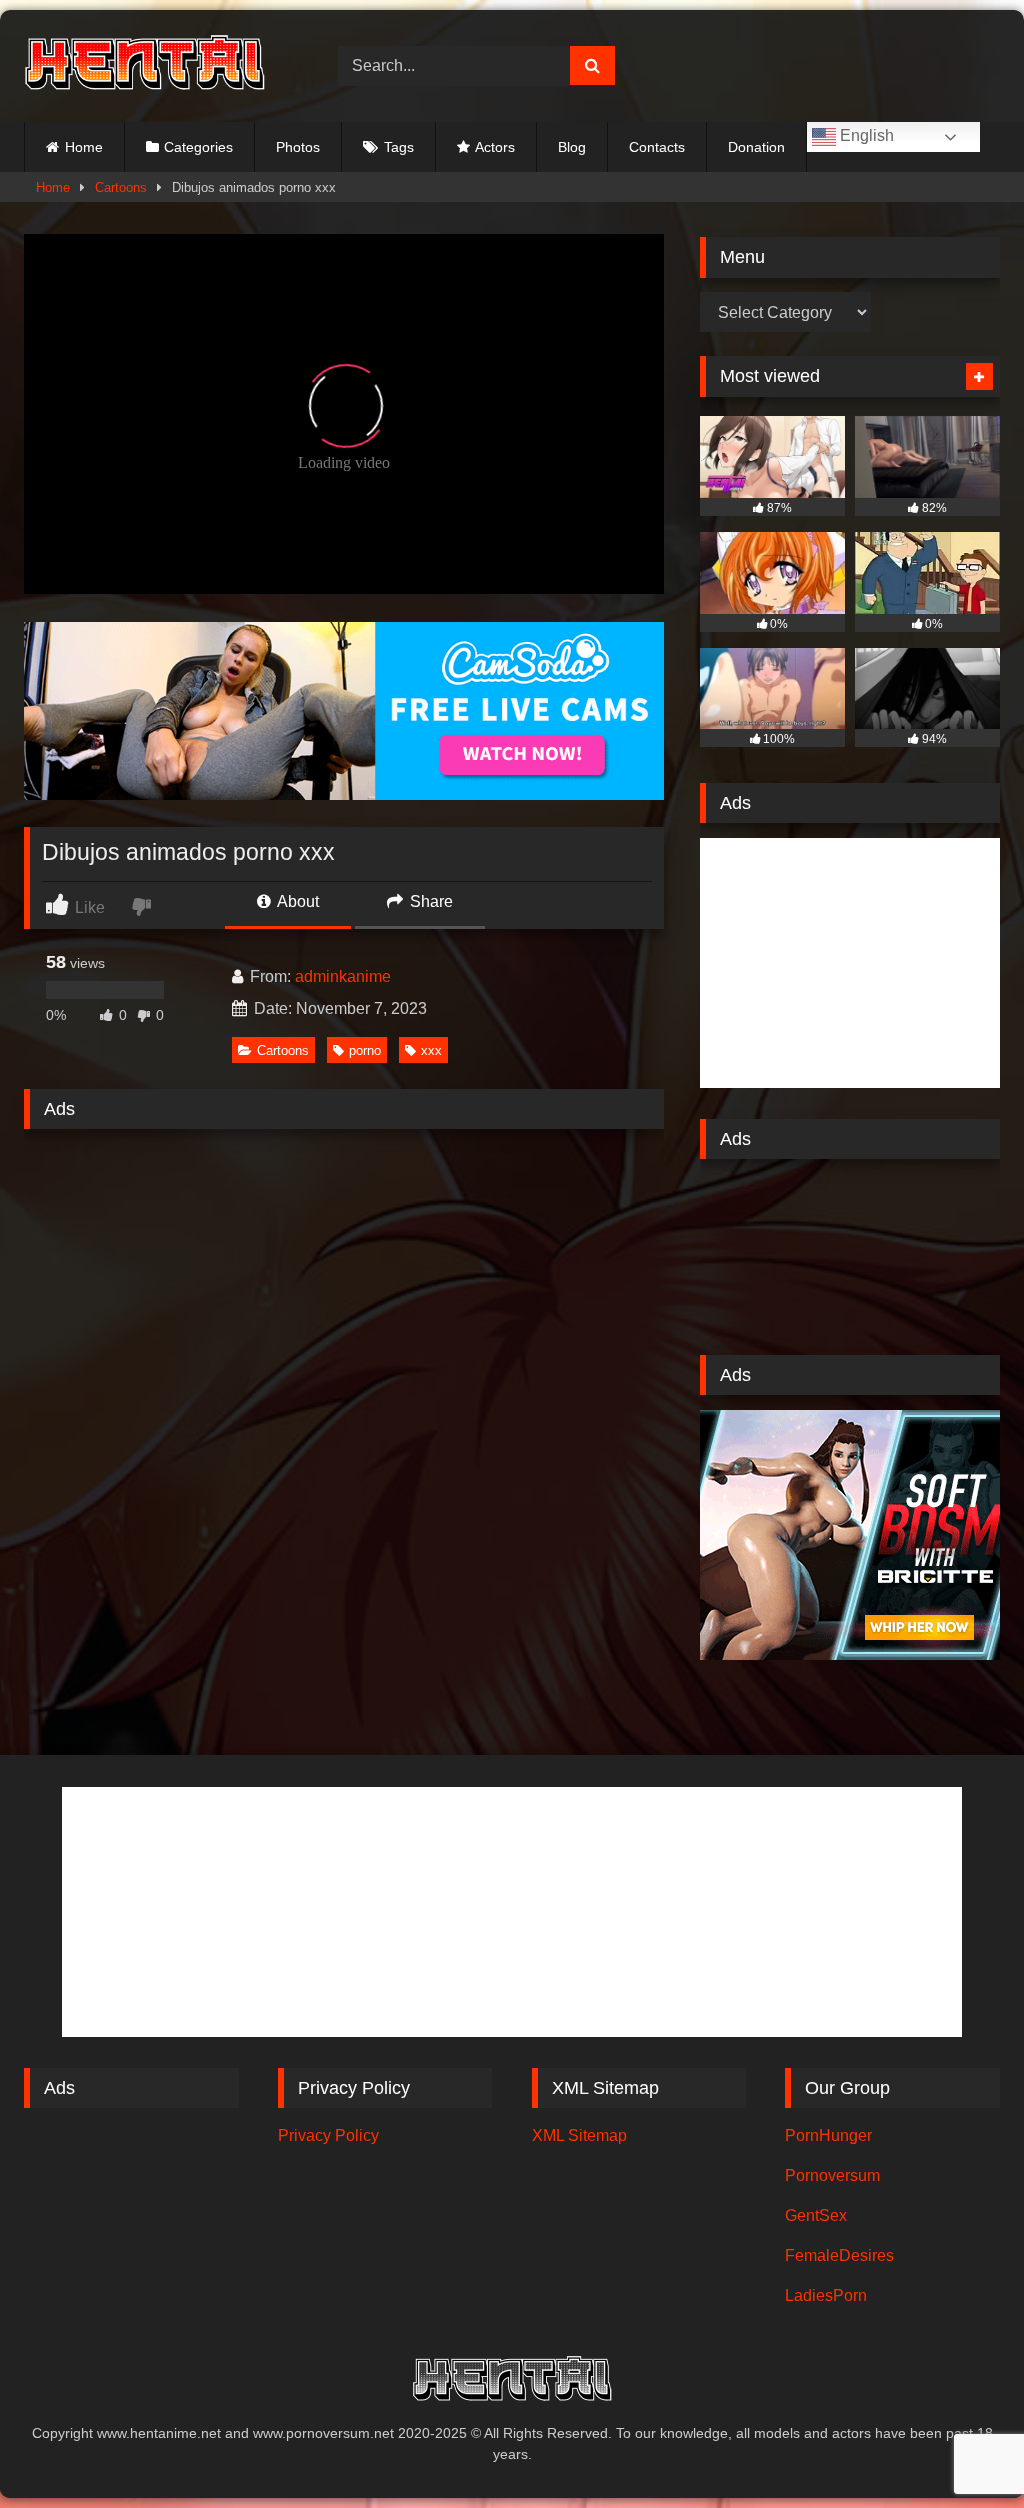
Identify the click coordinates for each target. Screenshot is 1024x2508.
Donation (756, 147)
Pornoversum (832, 2175)
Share (429, 901)
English (865, 135)
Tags (399, 147)
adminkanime (343, 976)
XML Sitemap (579, 2135)
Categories (198, 147)
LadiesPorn (826, 2295)
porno (365, 1050)
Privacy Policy (328, 2135)
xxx (431, 1050)
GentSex (816, 2215)
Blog (572, 147)
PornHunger (828, 2135)
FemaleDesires (839, 2255)
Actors (495, 147)
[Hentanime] (158, 65)
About (296, 901)
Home (84, 147)
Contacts (657, 147)
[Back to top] (962, 2448)
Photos (298, 147)
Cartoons (121, 187)
